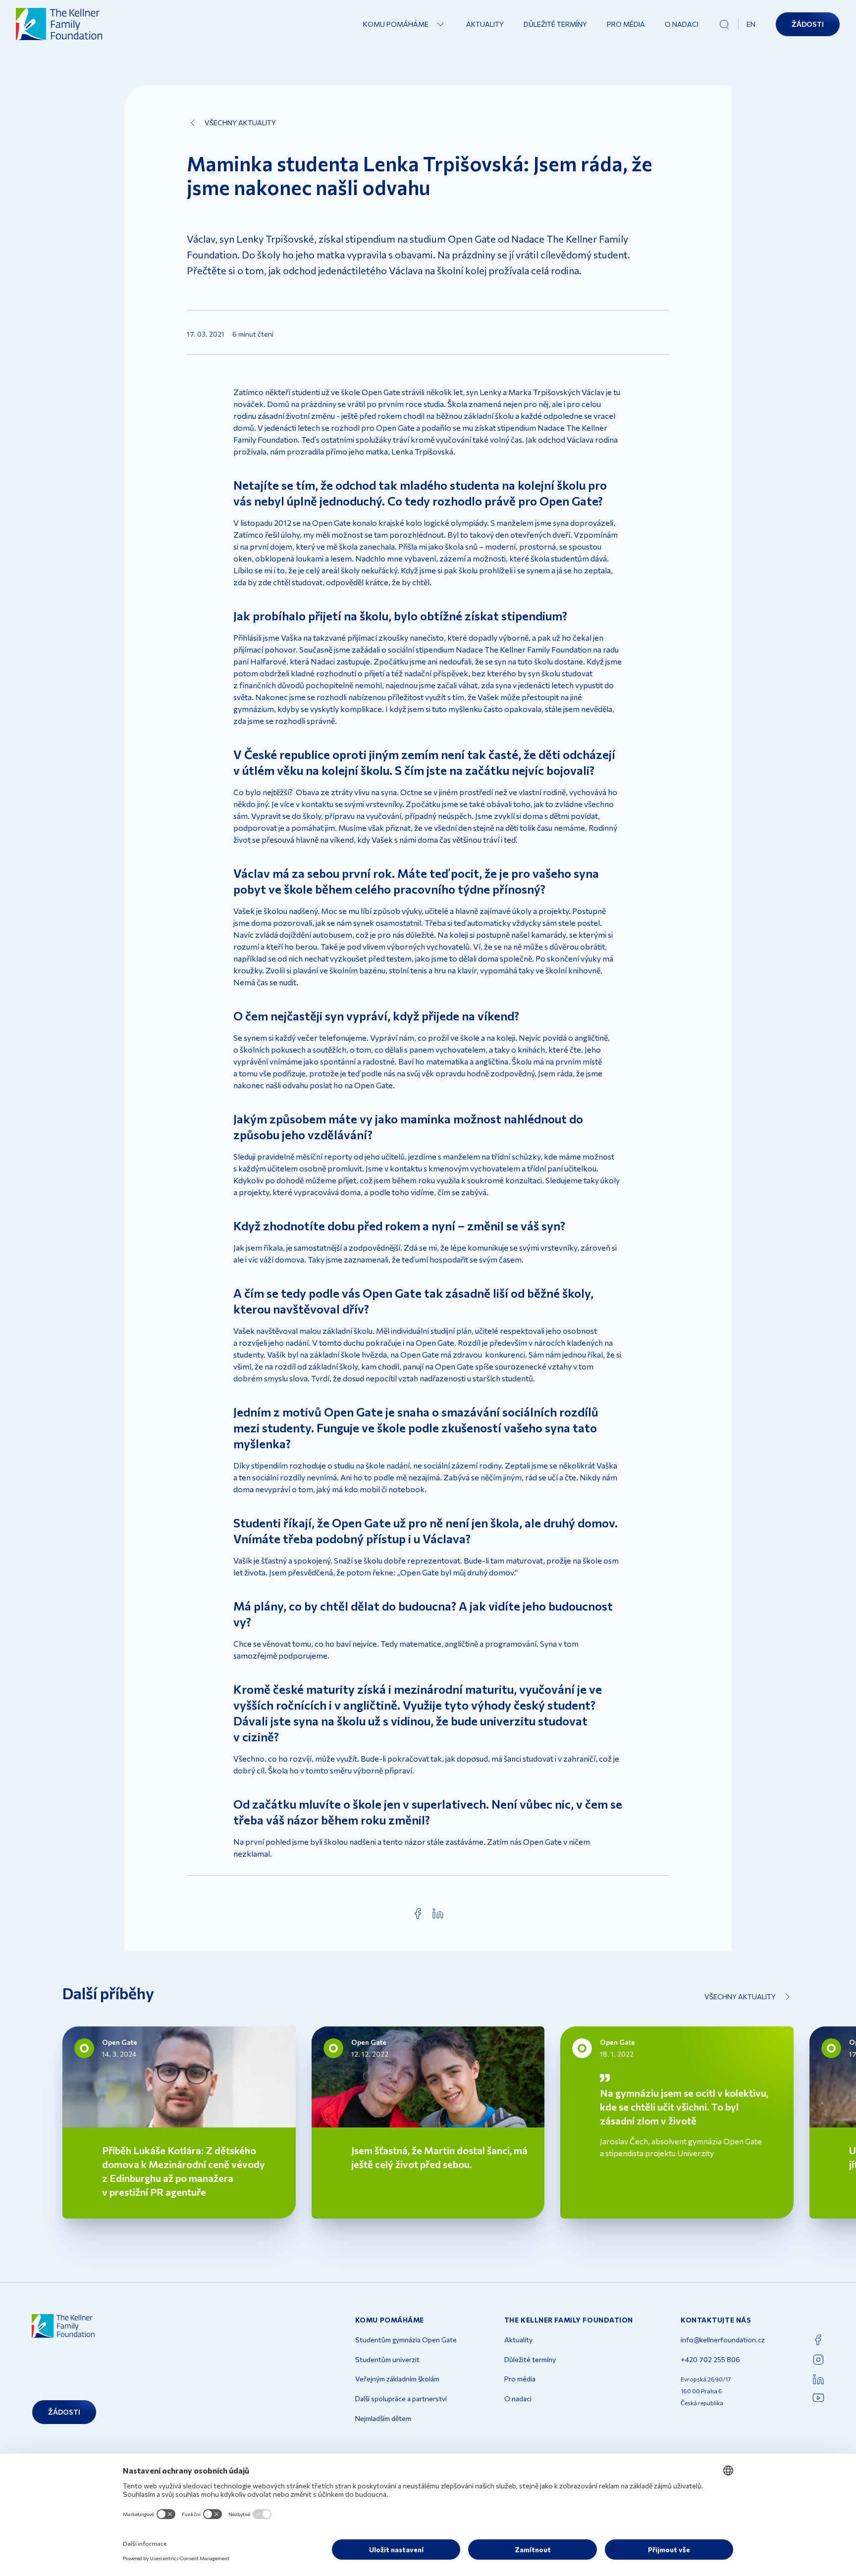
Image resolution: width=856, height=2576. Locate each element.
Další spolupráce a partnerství (401, 2399)
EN (751, 24)
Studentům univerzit (387, 2359)
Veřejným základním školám (397, 2379)
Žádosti (808, 24)
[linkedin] (438, 1914)
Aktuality (485, 24)
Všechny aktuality (240, 123)
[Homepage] (59, 24)
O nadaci (682, 24)
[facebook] (418, 1914)
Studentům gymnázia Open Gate (406, 2340)
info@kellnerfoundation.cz (723, 2340)
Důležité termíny (555, 24)
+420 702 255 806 (710, 2359)
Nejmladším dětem (383, 2418)
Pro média (626, 24)
